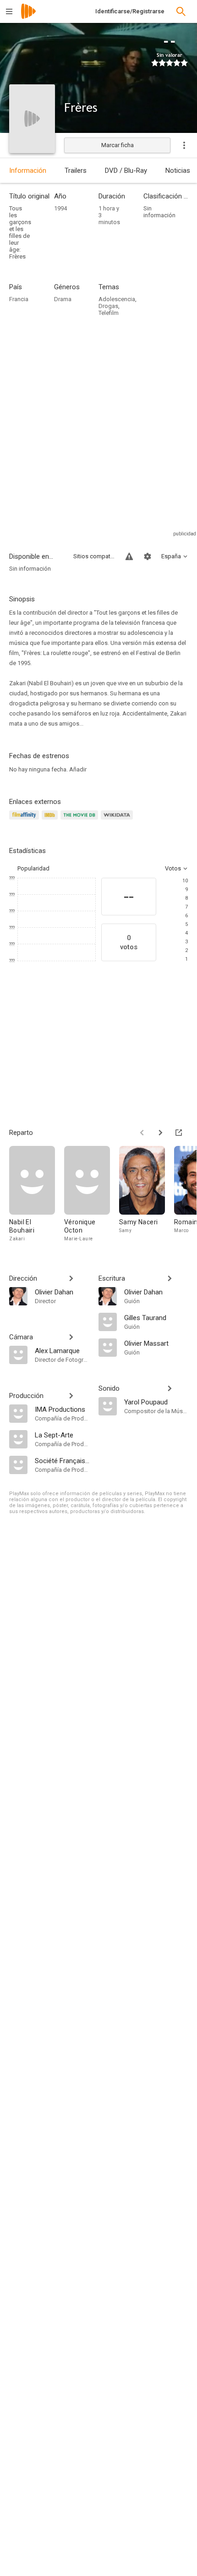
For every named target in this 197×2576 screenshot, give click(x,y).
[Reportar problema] (129, 556)
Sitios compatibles (94, 556)
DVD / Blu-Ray (126, 171)
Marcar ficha (118, 145)
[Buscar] (181, 11)
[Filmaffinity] (25, 820)
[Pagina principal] (28, 17)
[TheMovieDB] (81, 820)
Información (28, 171)
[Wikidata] (118, 820)
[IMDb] (51, 820)
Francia (19, 299)
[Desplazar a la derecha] (160, 1133)
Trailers (76, 171)
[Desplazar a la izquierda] (142, 1133)
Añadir (78, 769)
